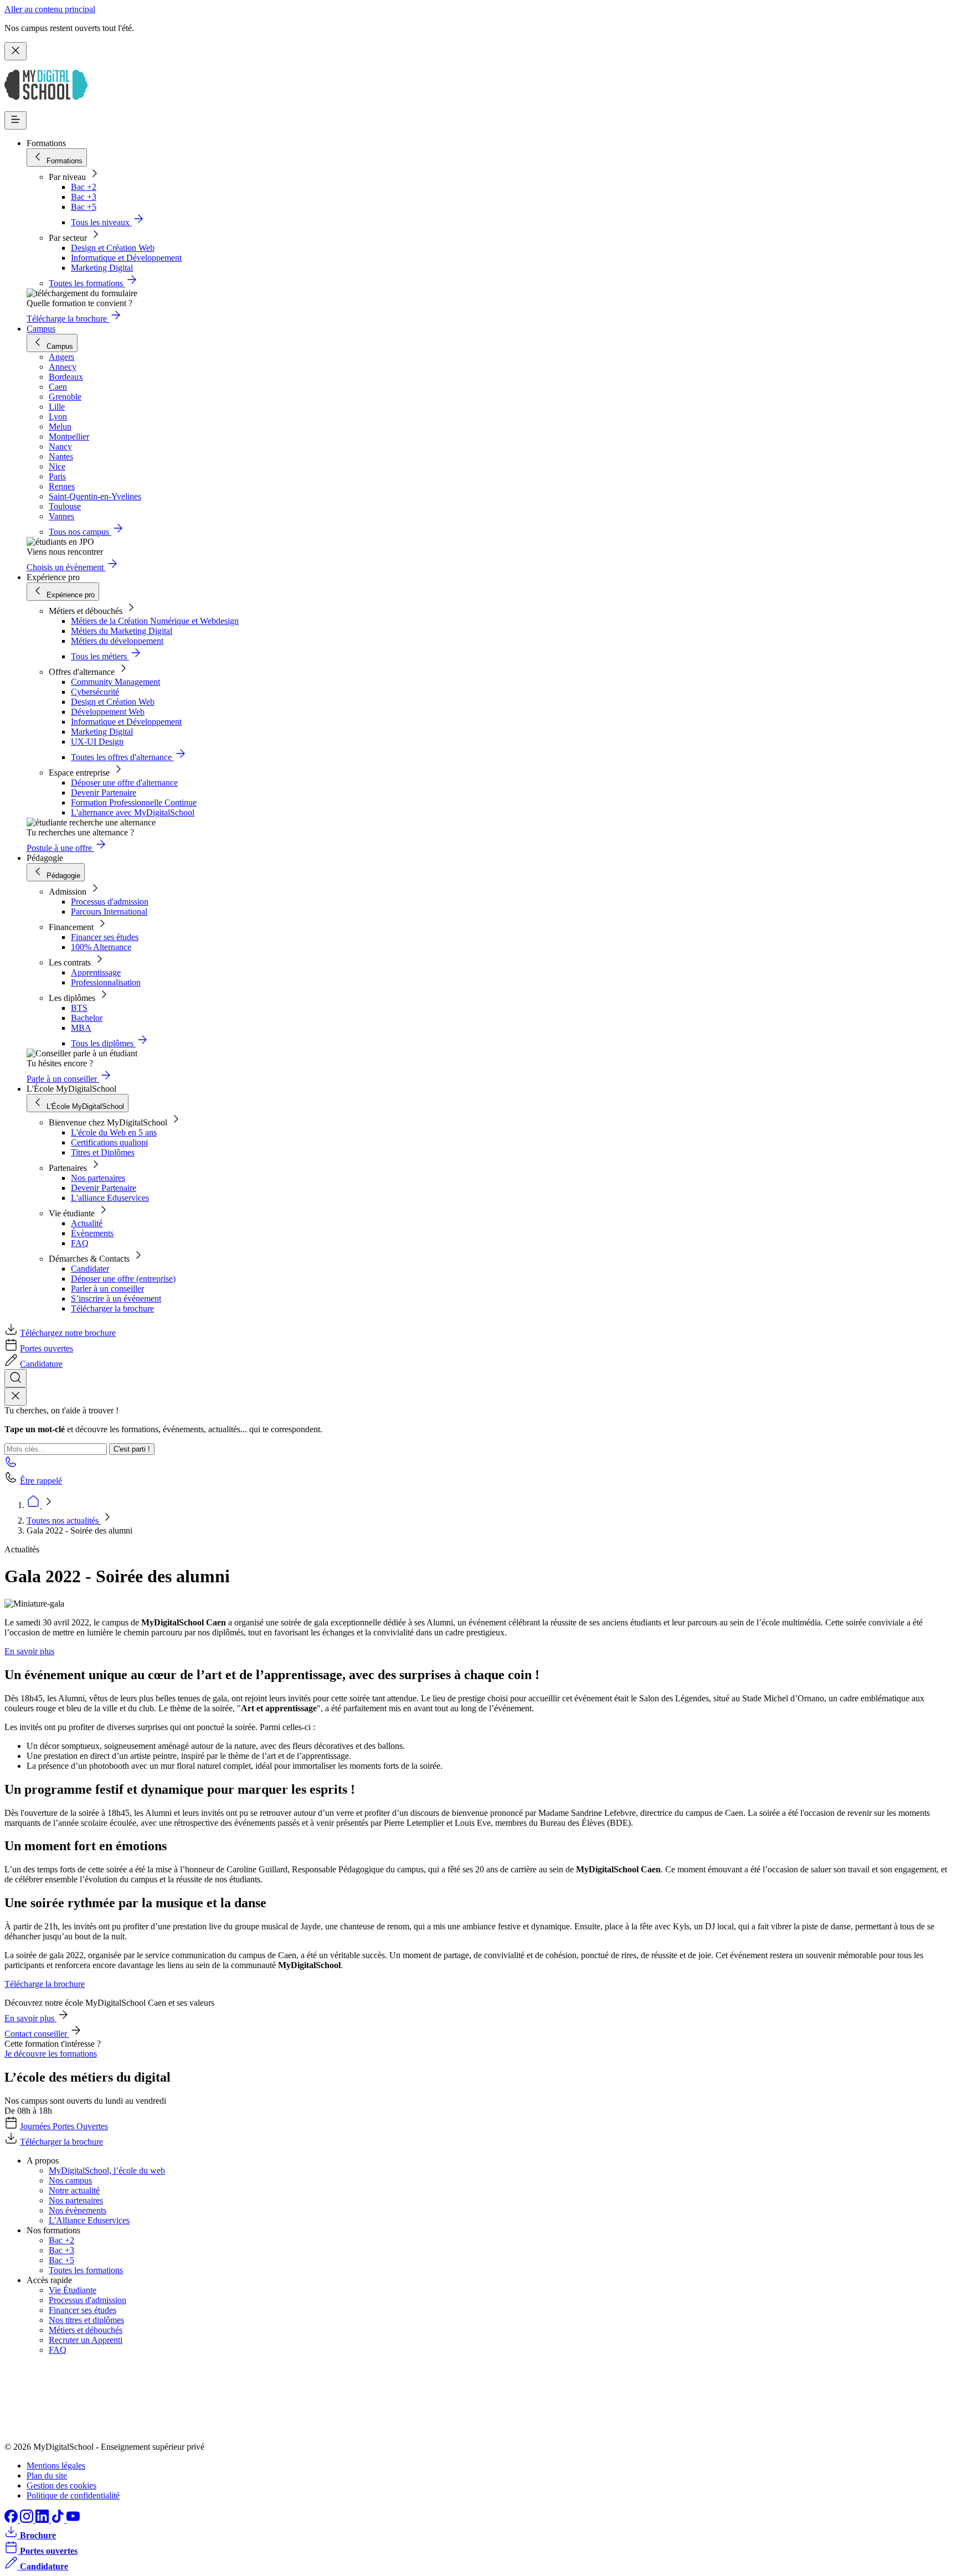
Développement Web (108, 712)
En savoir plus (29, 1651)
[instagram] (28, 2520)
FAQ (80, 1243)
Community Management (115, 682)
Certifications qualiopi (109, 1142)
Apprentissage (96, 972)
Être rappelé (41, 1481)
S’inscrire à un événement (116, 1299)
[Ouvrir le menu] (16, 120)
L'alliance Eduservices (110, 1198)
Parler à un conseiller (107, 1289)
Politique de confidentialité (73, 2495)
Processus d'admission (110, 902)
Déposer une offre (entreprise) (123, 1279)
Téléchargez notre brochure (68, 1333)
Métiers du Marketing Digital (122, 631)
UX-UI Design (97, 742)
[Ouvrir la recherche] (16, 1378)
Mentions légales (56, 2466)
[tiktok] (59, 2520)
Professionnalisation (106, 982)
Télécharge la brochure (45, 1984)
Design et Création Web (113, 248)
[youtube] (73, 2520)
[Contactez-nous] (11, 1465)
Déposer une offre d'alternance (124, 783)
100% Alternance (101, 947)
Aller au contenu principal (50, 9)
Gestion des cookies (61, 2485)
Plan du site (47, 2476)
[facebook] (12, 2520)
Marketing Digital (102, 268)
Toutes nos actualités (64, 1521)
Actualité (87, 1223)
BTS (79, 1008)
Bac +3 (84, 197)
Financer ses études (105, 937)
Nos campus (70, 2180)
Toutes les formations (86, 2270)
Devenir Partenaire (104, 793)
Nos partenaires (98, 1178)
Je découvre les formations (51, 2054)
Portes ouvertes (47, 1348)
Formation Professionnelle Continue (134, 802)
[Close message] (16, 51)
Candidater (90, 1269)
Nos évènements (78, 2210)
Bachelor (87, 1018)
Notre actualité (74, 2190)
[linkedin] (43, 2520)
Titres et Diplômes (103, 1152)
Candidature (41, 1364)
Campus (41, 329)
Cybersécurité (95, 692)
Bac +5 (84, 207)
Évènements (92, 1233)
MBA (81, 1028)
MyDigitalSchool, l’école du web (107, 2170)
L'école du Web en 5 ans (114, 1132)
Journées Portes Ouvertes (64, 2126)
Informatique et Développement (126, 258)
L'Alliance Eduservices (89, 2220)
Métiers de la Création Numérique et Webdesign (155, 621)
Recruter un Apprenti (86, 2340)
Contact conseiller (37, 2034)
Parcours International (109, 912)
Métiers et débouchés (86, 2330)
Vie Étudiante (73, 2290)
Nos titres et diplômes (86, 2320)
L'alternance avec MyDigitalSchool (133, 812)
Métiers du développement (117, 641)
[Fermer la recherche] (16, 1397)
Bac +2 (84, 187)
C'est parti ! (132, 1449)
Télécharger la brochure (112, 1308)
